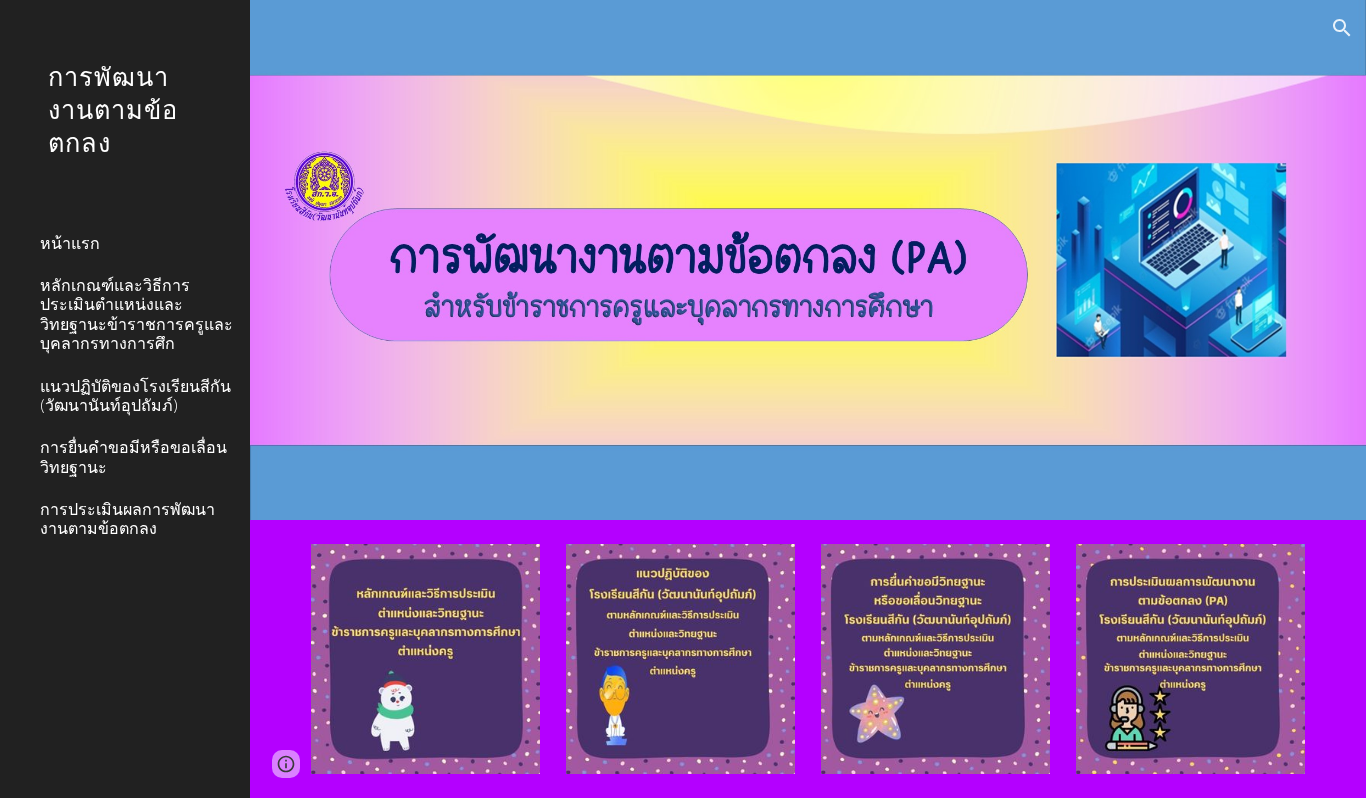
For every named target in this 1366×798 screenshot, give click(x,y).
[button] (1342, 28)
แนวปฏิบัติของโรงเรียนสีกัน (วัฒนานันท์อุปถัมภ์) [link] (135, 395)
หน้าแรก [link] (70, 242)
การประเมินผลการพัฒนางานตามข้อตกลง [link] (127, 518)
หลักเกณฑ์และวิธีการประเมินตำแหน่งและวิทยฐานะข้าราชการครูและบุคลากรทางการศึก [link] (136, 313)
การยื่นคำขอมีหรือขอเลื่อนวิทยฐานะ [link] (133, 456)
